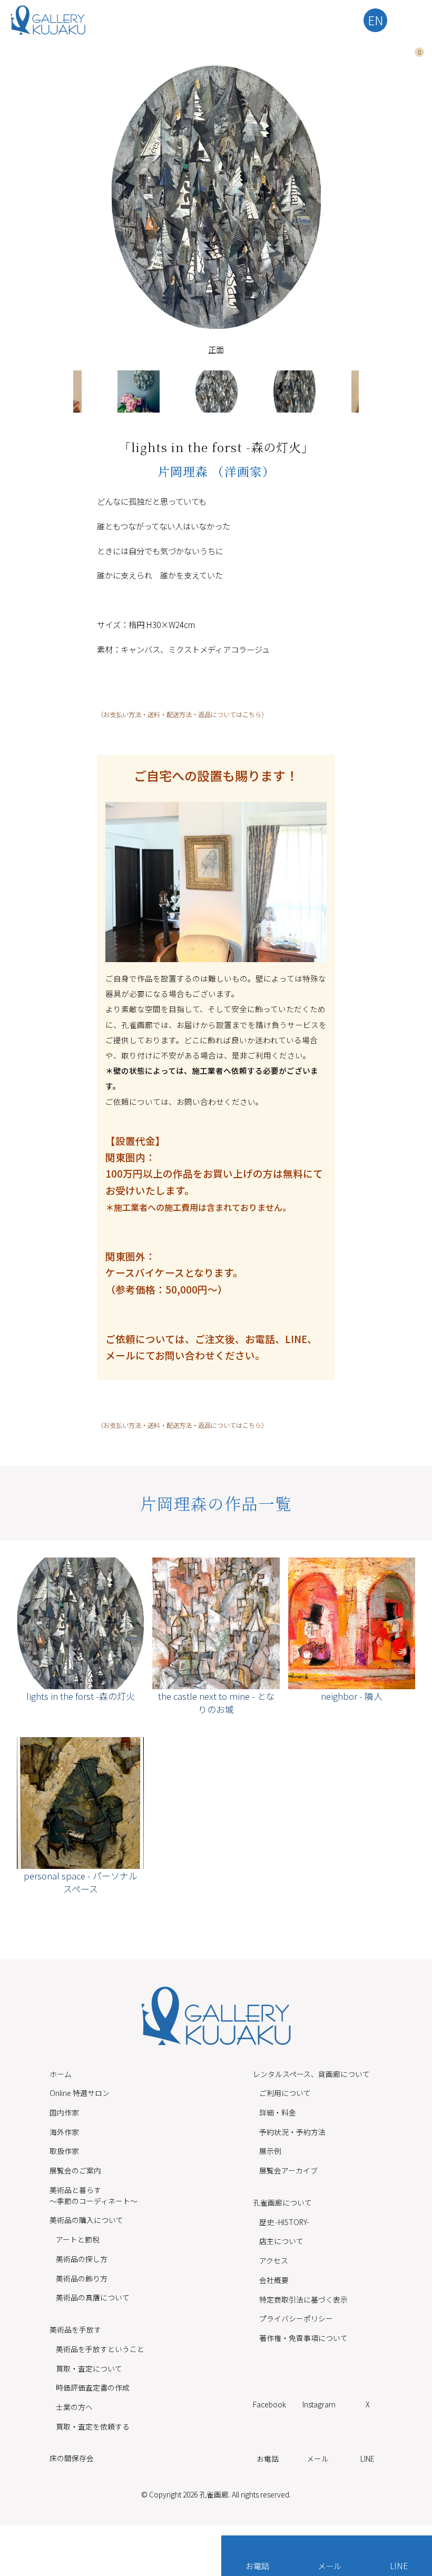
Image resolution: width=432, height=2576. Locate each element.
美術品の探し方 (82, 2259)
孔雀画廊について (282, 2202)
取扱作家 (64, 2151)
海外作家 (64, 2132)
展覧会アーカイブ (288, 2170)
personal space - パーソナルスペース (81, 1882)
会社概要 (274, 2280)
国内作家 (64, 2112)
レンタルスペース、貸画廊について (311, 2074)
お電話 (257, 2565)
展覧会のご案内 (75, 2170)
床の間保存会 (72, 2458)
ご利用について (285, 2093)
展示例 (270, 2151)
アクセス (274, 2260)
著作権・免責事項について (303, 2338)
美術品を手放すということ (100, 2349)
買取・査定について (89, 2368)
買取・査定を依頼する (93, 2426)
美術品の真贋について (93, 2297)
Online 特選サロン (80, 2093)
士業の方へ (74, 2407)
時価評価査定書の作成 (93, 2387)
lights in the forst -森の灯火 (81, 1696)
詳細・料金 (278, 2112)
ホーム (61, 2074)
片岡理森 (185, 471)
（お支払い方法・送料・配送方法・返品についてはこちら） (182, 714)
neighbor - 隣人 (352, 1696)
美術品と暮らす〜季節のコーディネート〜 (94, 2195)
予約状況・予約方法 (292, 2132)
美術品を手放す (75, 2329)
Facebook (269, 2404)
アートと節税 (78, 2239)
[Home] (48, 20)
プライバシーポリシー (296, 2318)
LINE (399, 2565)
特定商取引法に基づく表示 (303, 2299)
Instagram (319, 2404)
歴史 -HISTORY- (284, 2222)
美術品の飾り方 (82, 2278)
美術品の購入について (86, 2220)
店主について (281, 2241)
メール (330, 2565)
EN (376, 20)
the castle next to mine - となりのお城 (216, 1702)
